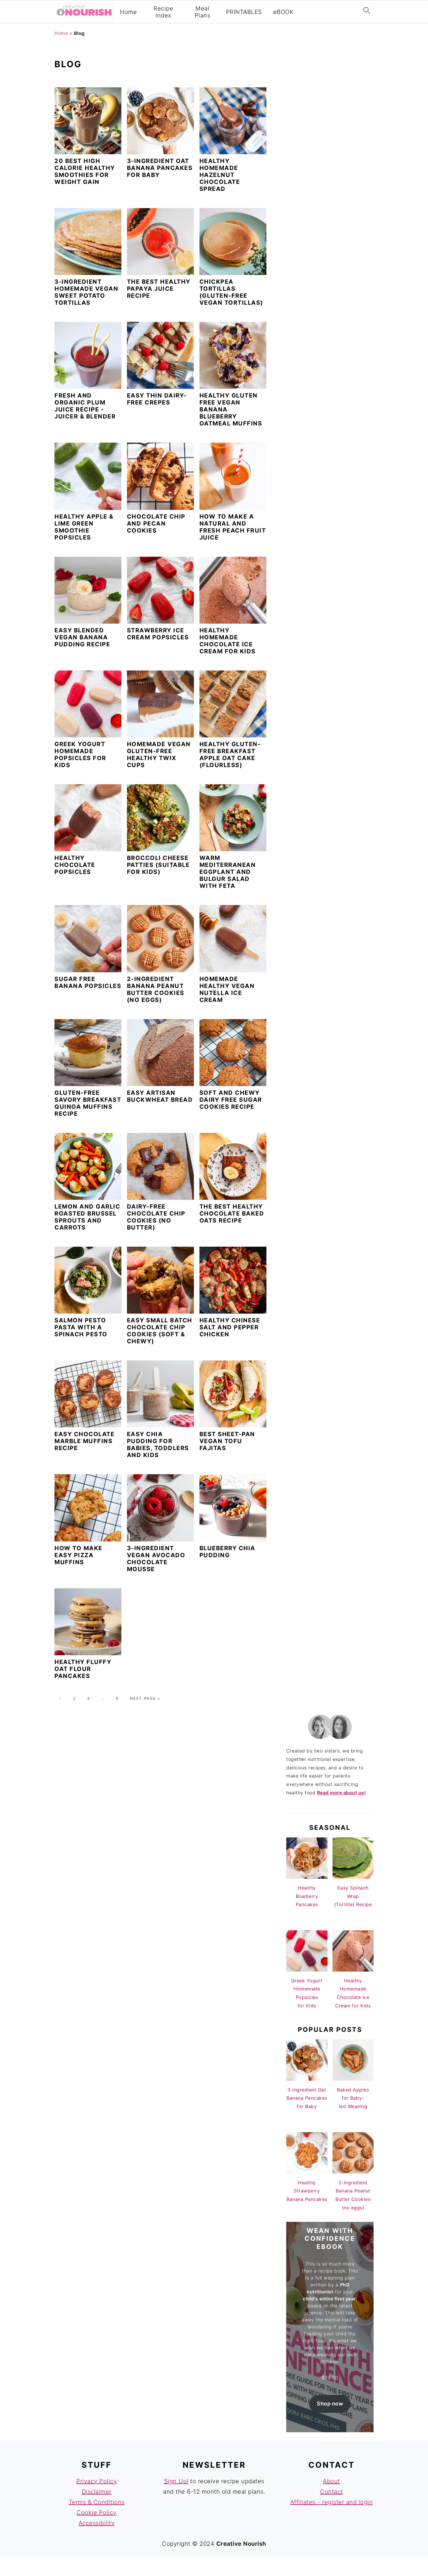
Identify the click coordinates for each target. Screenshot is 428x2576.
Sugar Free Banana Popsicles (88, 982)
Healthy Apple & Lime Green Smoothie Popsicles (84, 527)
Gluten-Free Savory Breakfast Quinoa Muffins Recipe (88, 1103)
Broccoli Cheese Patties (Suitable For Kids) (158, 865)
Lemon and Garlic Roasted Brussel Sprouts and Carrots (87, 1217)
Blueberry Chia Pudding (227, 1552)
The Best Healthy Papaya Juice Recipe (159, 289)
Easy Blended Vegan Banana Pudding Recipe (82, 637)
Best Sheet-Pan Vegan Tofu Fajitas (227, 1441)
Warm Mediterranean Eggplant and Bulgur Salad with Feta (228, 872)
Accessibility (97, 2523)
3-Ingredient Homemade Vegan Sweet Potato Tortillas (86, 292)
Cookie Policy (97, 2513)
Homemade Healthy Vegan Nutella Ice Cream (227, 989)
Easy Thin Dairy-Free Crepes (157, 399)
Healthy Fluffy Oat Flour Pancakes (83, 1669)
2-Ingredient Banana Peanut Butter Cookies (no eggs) (156, 989)
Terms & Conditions (97, 2502)
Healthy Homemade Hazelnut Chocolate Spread (220, 175)
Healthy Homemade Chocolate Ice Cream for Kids (228, 641)
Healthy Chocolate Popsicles (75, 865)
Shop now (330, 2404)
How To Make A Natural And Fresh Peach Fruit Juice (233, 527)
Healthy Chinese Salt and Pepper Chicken (230, 1327)
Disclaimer (97, 2492)
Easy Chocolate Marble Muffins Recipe (84, 1441)
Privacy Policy (97, 2481)
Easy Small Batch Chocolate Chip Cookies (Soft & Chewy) (160, 1331)
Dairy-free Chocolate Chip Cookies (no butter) (156, 1217)
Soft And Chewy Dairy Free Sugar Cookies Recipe (231, 1100)
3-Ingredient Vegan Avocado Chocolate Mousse (156, 1559)
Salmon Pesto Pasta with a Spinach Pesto (81, 1327)
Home (128, 12)
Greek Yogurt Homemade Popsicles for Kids (80, 755)
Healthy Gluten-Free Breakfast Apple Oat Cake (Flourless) (230, 755)
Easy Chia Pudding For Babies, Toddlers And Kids (158, 1445)
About (331, 2481)
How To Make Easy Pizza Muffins (78, 1555)
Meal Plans (203, 12)
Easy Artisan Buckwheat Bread (160, 1096)
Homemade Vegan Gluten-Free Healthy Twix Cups (159, 755)
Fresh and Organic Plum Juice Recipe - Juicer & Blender (85, 406)
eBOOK (283, 12)
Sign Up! (176, 2481)
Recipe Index (163, 12)
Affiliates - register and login (332, 2502)
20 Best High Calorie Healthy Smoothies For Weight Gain (85, 171)
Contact (331, 2492)
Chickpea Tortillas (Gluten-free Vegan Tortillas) (231, 292)
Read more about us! (342, 1793)
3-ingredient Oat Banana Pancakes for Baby (160, 168)
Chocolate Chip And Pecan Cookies (156, 524)
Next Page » (145, 1698)
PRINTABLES (244, 12)
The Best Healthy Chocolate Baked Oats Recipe (232, 1214)
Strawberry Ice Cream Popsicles (158, 634)
